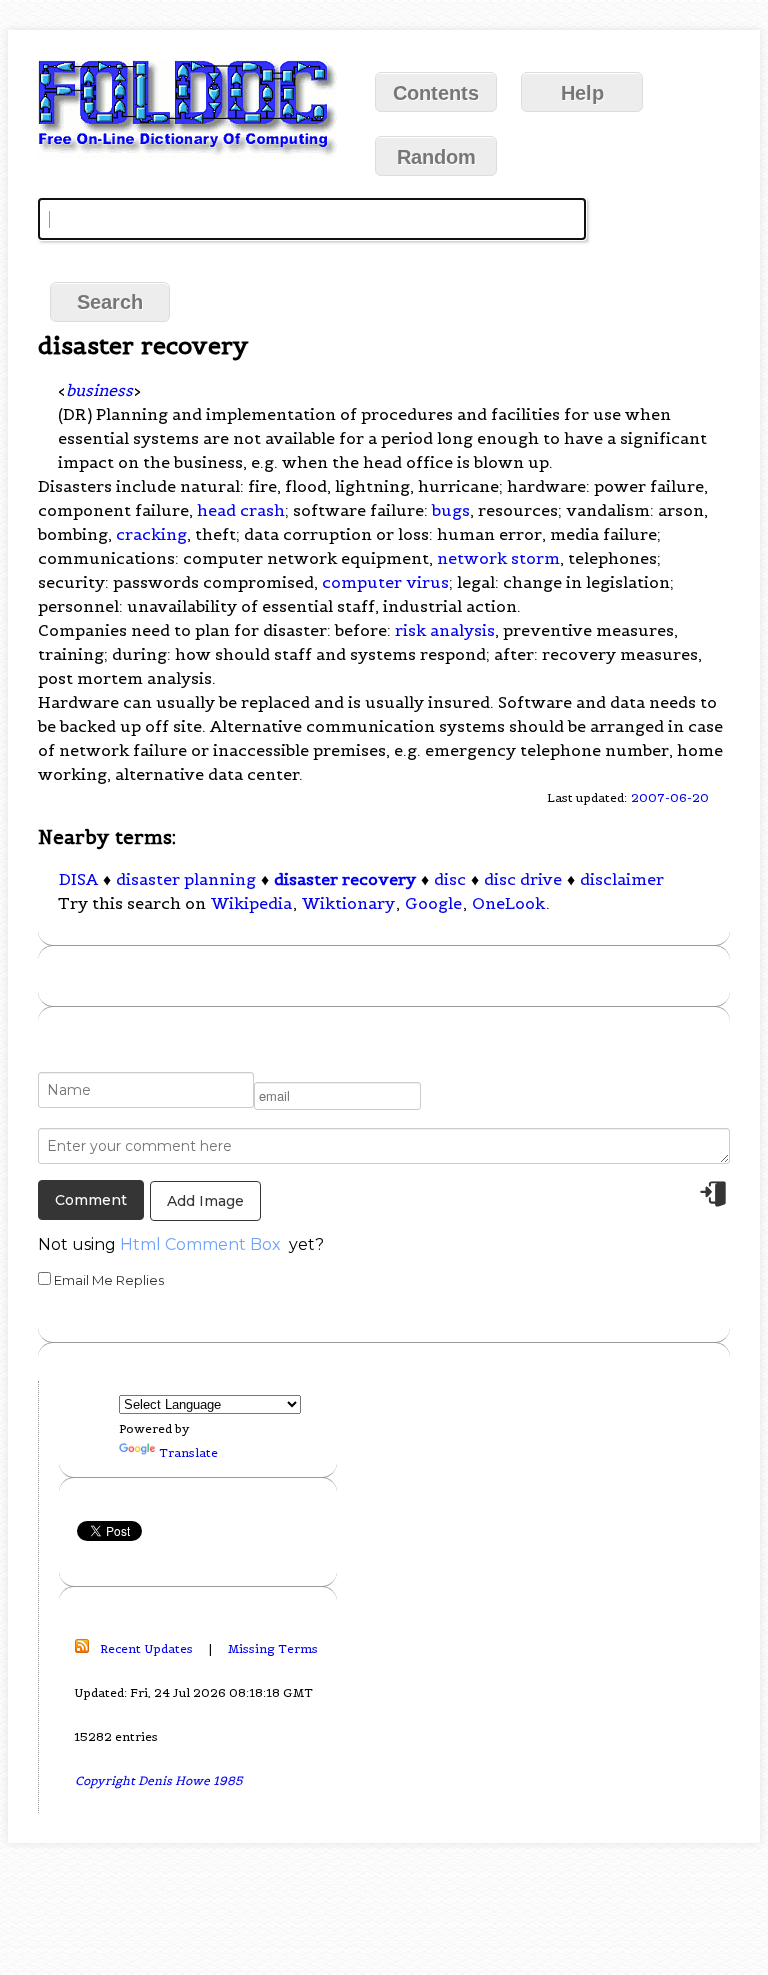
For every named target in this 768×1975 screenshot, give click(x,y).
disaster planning (186, 879)
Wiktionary (348, 903)
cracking (151, 534)
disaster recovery (345, 879)
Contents (436, 93)
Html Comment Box (200, 1244)
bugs (451, 510)
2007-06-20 (670, 797)
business (99, 390)
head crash (241, 510)
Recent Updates (146, 1648)
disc (450, 879)
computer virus (385, 582)
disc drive (523, 879)
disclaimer (622, 879)
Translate (188, 1452)
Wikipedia (251, 903)
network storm (498, 558)
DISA (78, 879)
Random (436, 157)
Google (433, 903)
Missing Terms (273, 1648)
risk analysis (445, 630)
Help (582, 93)
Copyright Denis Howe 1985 (159, 1780)
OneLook (508, 903)
